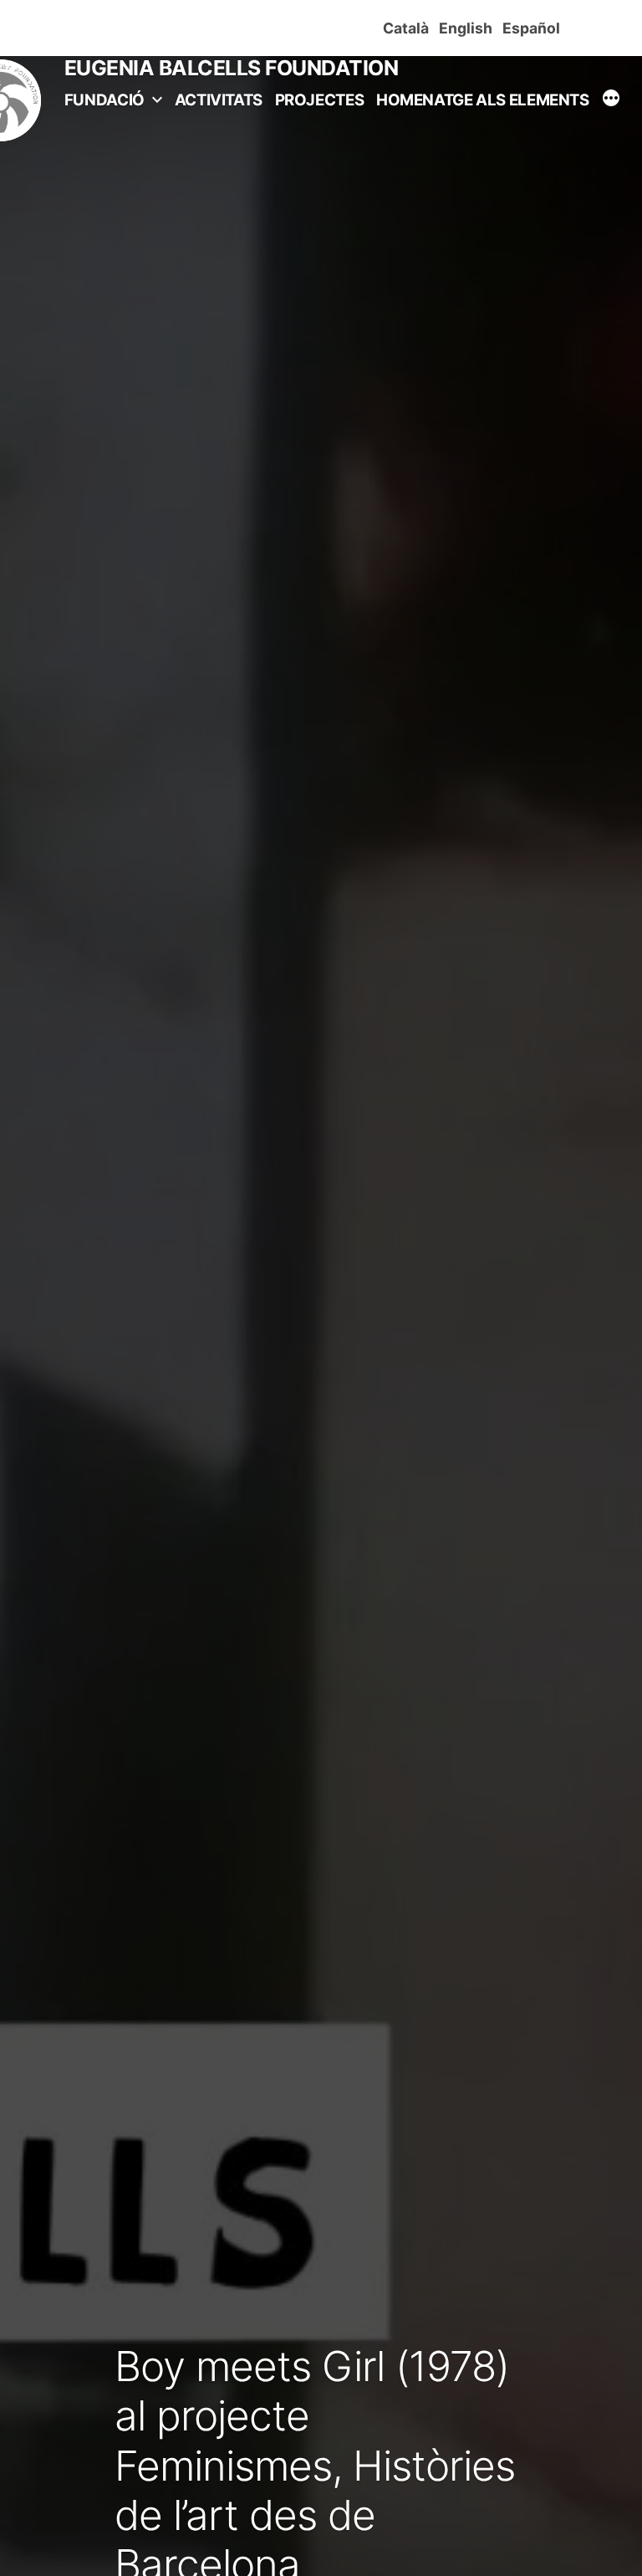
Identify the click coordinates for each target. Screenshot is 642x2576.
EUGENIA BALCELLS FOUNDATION (232, 68)
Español (535, 28)
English (469, 28)
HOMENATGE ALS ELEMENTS (483, 100)
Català (409, 28)
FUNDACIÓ (104, 100)
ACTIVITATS (219, 100)
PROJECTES (320, 100)
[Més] (611, 100)
